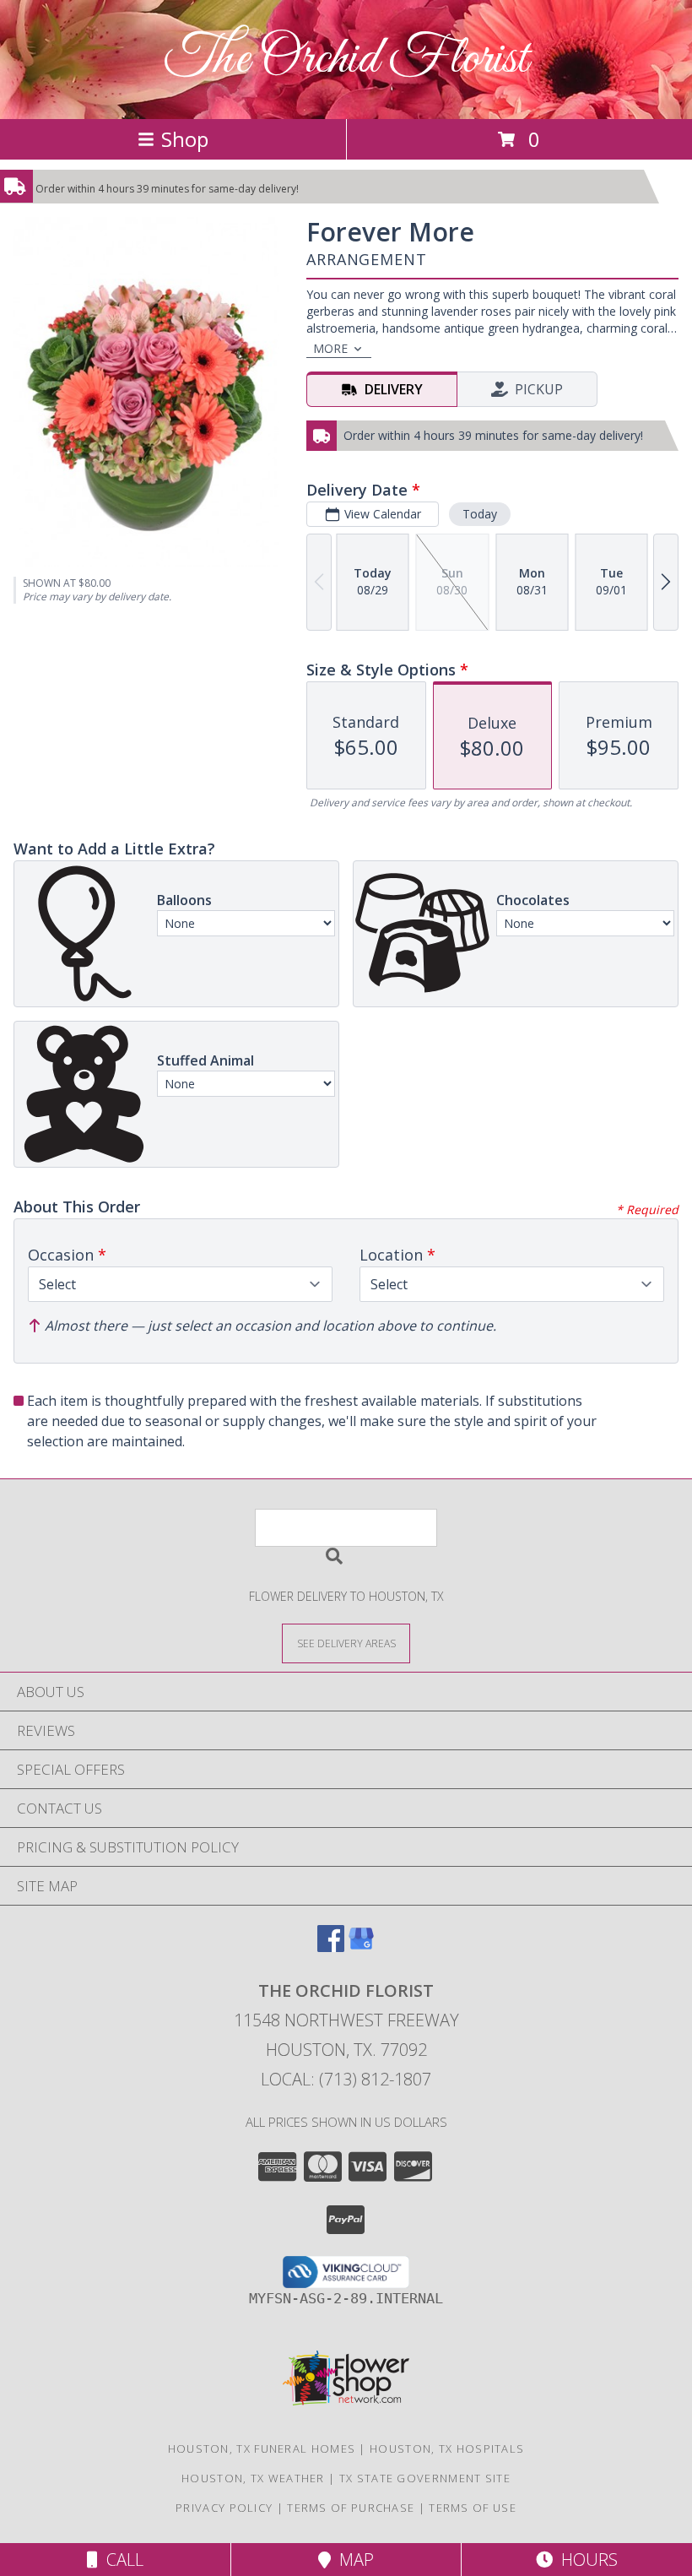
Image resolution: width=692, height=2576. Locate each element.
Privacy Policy (224, 2508)
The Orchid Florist (346, 60)
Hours (585, 2560)
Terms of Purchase (351, 2508)
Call (121, 2560)
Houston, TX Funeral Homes (262, 2449)
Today (480, 514)
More (330, 348)
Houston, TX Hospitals (447, 2449)
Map (352, 2560)
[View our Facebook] (331, 1947)
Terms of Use (473, 2508)
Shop (185, 139)
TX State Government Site (425, 2478)
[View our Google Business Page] (361, 1947)
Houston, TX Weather (253, 2478)
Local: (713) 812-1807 (346, 2079)
